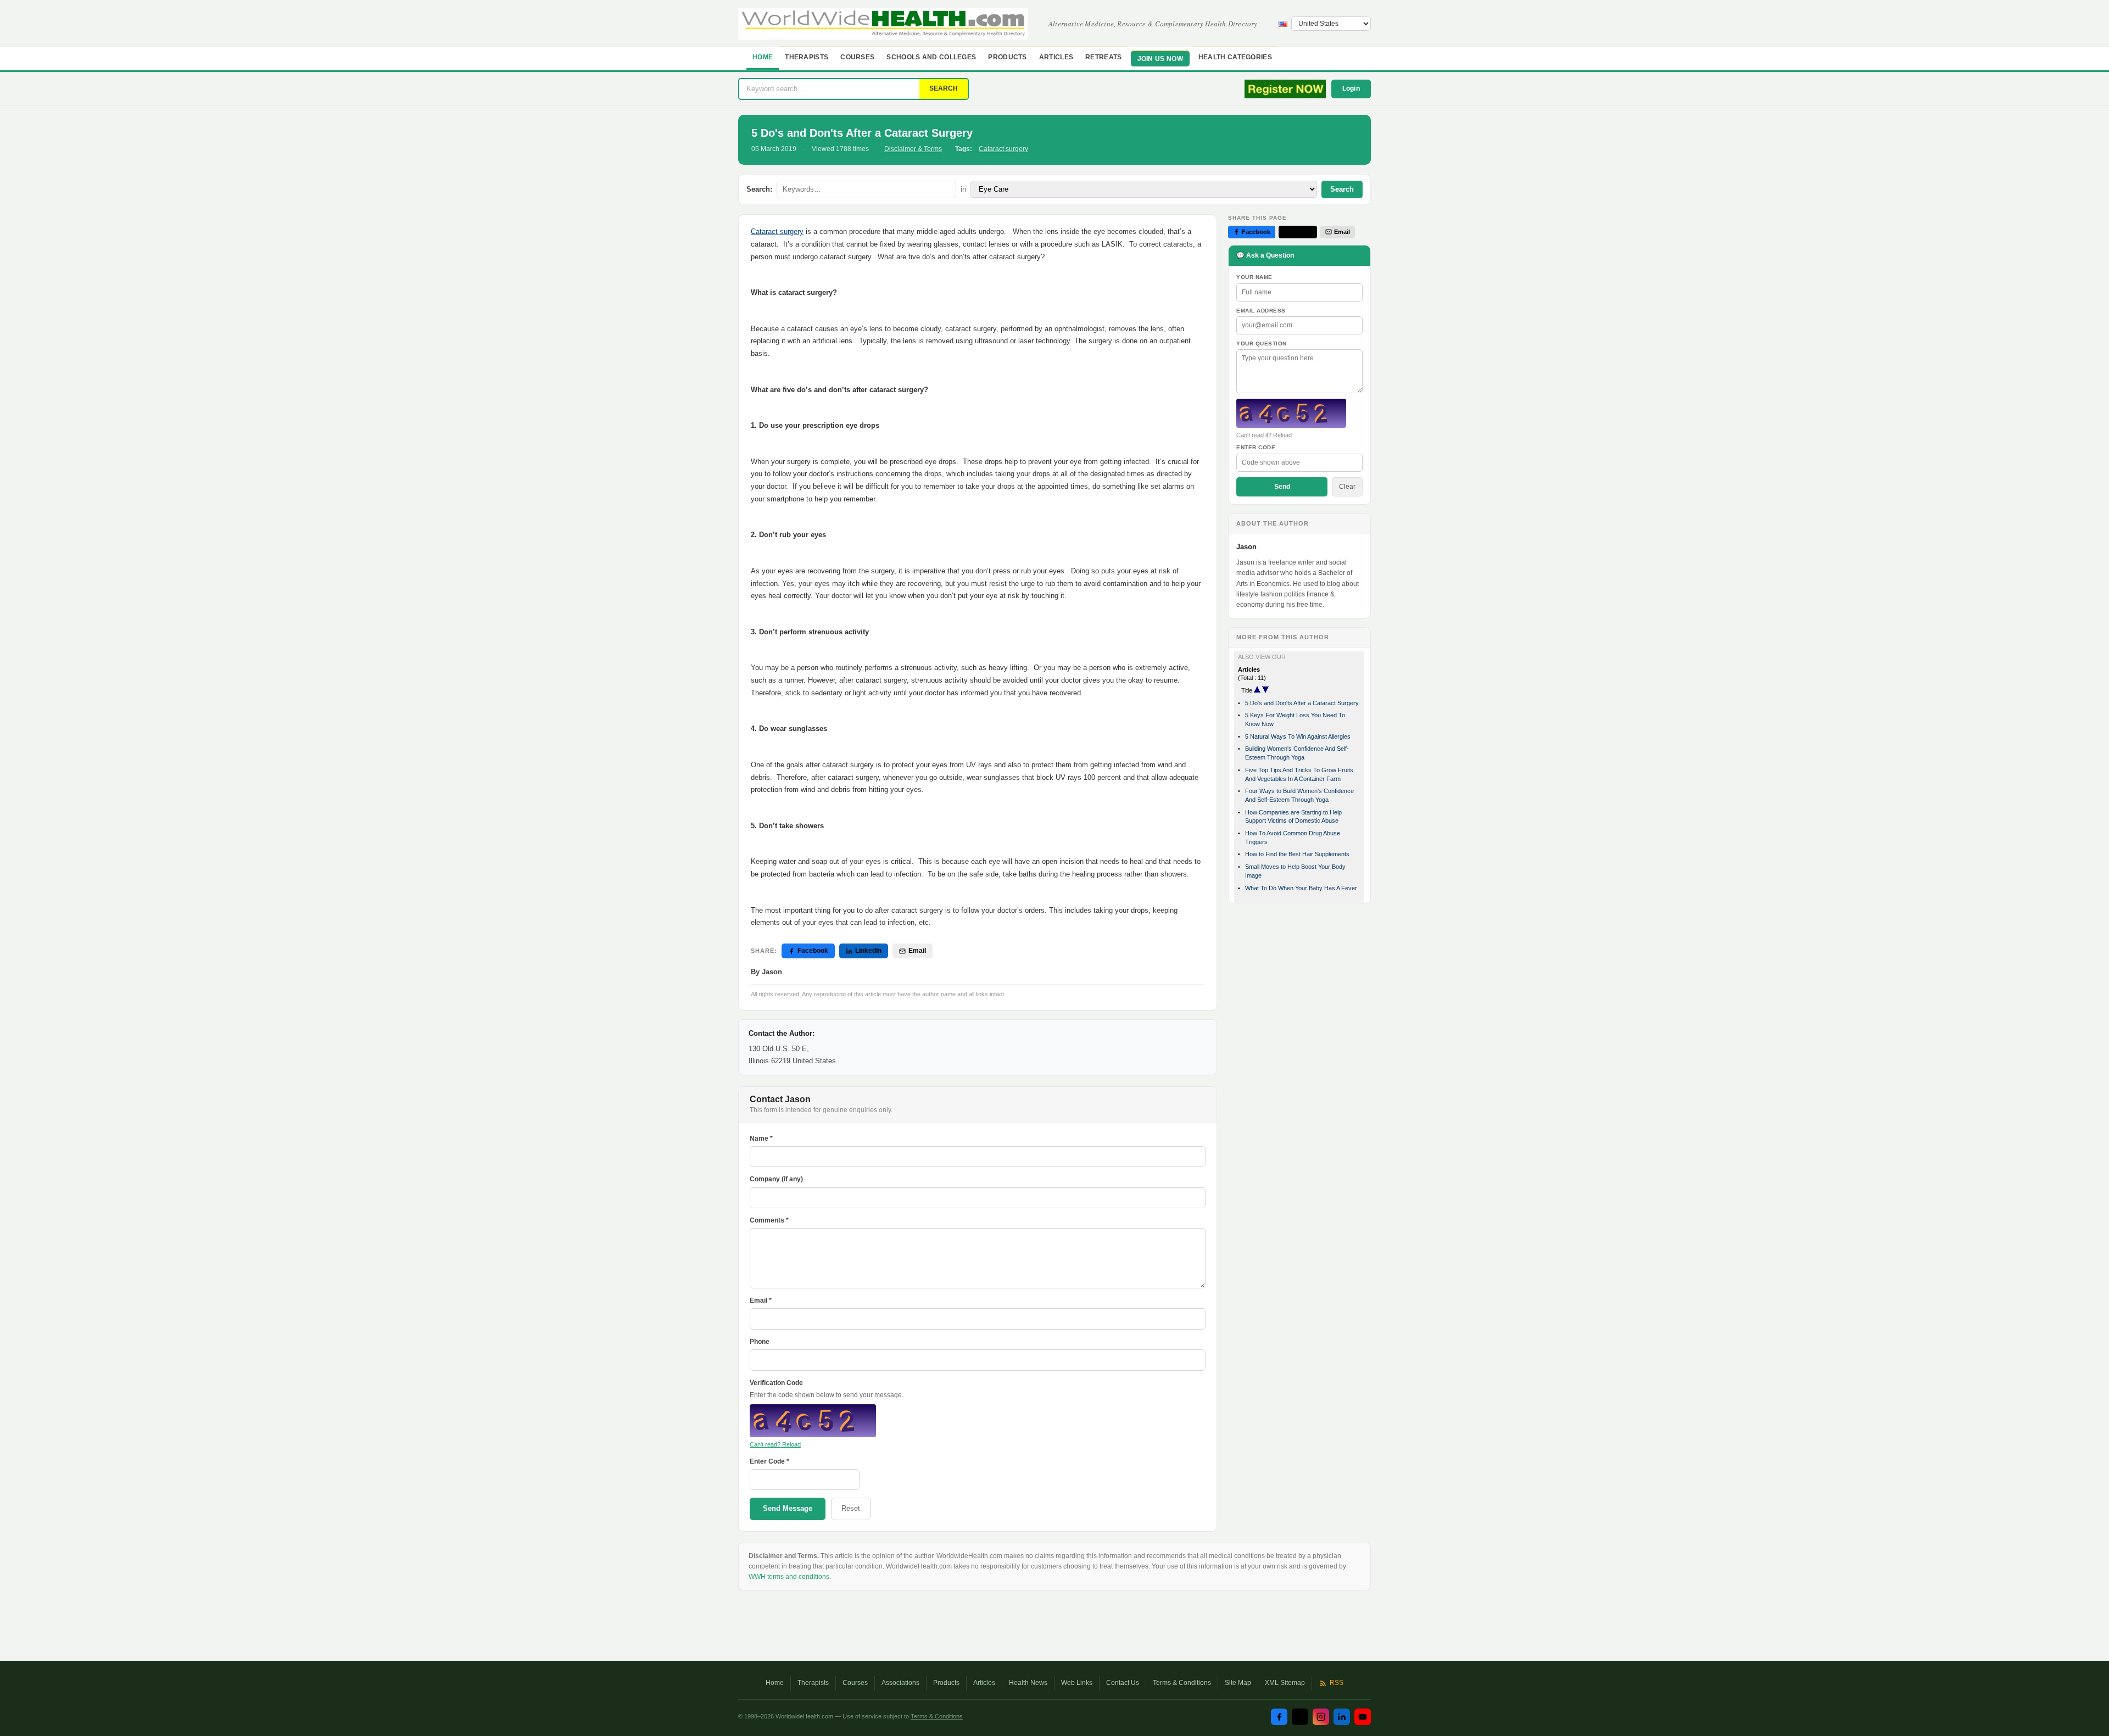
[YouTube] (1363, 1717)
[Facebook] (1279, 1717)
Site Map (1238, 1683)
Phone (760, 1342)
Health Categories (1235, 57)
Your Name (1254, 277)
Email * (761, 1300)
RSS (1337, 1683)
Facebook (813, 951)
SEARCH (944, 88)
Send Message (788, 1508)
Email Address (1261, 311)
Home (763, 57)
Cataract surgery (1003, 149)
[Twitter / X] (1300, 1717)
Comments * (769, 1220)
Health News (1028, 1683)
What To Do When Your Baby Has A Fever (1301, 888)
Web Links (1077, 1683)
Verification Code (776, 1383)
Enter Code (1256, 447)
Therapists (807, 57)
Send (1282, 487)
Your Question (1262, 344)
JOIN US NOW (1160, 59)
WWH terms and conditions (789, 1577)
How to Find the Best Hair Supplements (1297, 854)
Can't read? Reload (775, 1444)
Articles (1056, 57)
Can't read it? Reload (1264, 435)
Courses (857, 57)
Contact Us (1123, 1683)
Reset (851, 1508)
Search (1342, 189)
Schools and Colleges (931, 57)
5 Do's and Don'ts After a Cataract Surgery (1302, 703)
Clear (1347, 487)
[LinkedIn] (1342, 1717)
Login (1351, 88)
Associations (900, 1683)
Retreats (1103, 57)
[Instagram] (1321, 1717)
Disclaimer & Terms (913, 149)
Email (917, 951)
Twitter (1302, 232)
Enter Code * (769, 1461)
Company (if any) (776, 1179)
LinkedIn (868, 951)
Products (1007, 57)
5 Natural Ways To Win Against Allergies (1298, 736)
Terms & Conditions (1182, 1683)
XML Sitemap (1285, 1683)
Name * (761, 1138)
